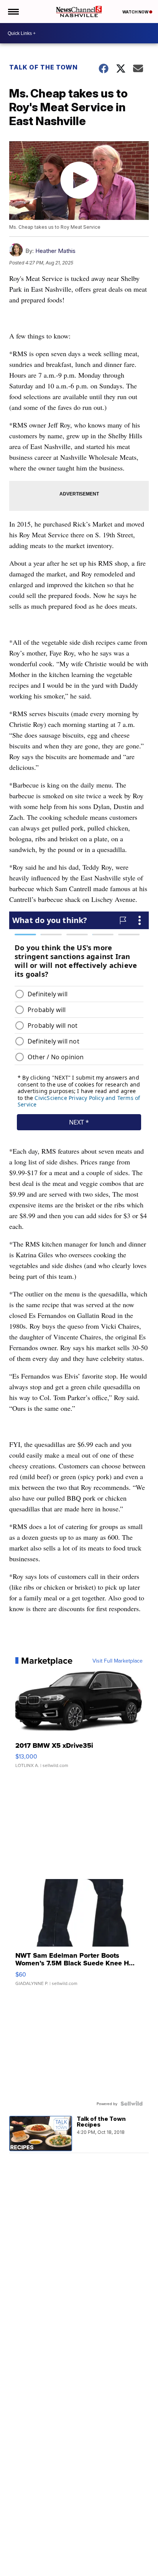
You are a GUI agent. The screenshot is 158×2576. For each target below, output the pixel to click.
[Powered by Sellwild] (132, 2104)
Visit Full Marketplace (118, 1661)
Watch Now (136, 12)
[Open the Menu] (13, 12)
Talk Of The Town (44, 67)
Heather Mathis (55, 251)
